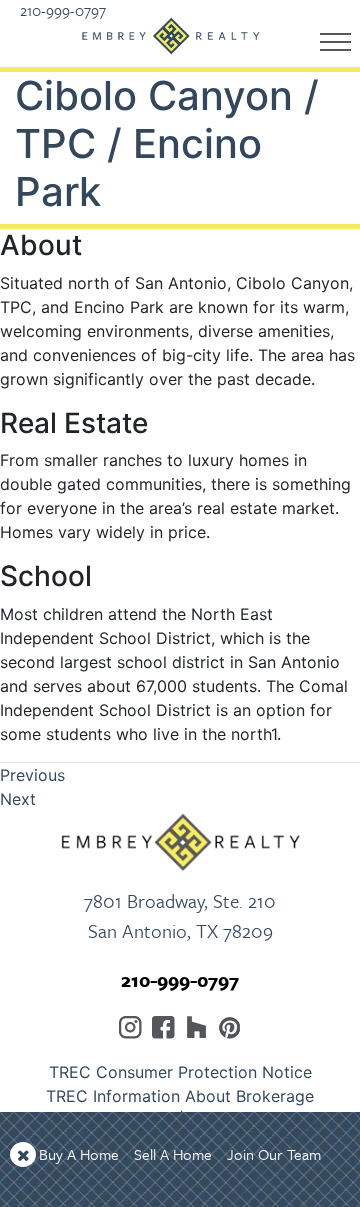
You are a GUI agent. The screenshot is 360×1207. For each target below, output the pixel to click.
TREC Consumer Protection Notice (180, 1072)
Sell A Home (173, 1154)
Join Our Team (274, 1154)
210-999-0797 (180, 979)
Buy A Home (79, 1154)
